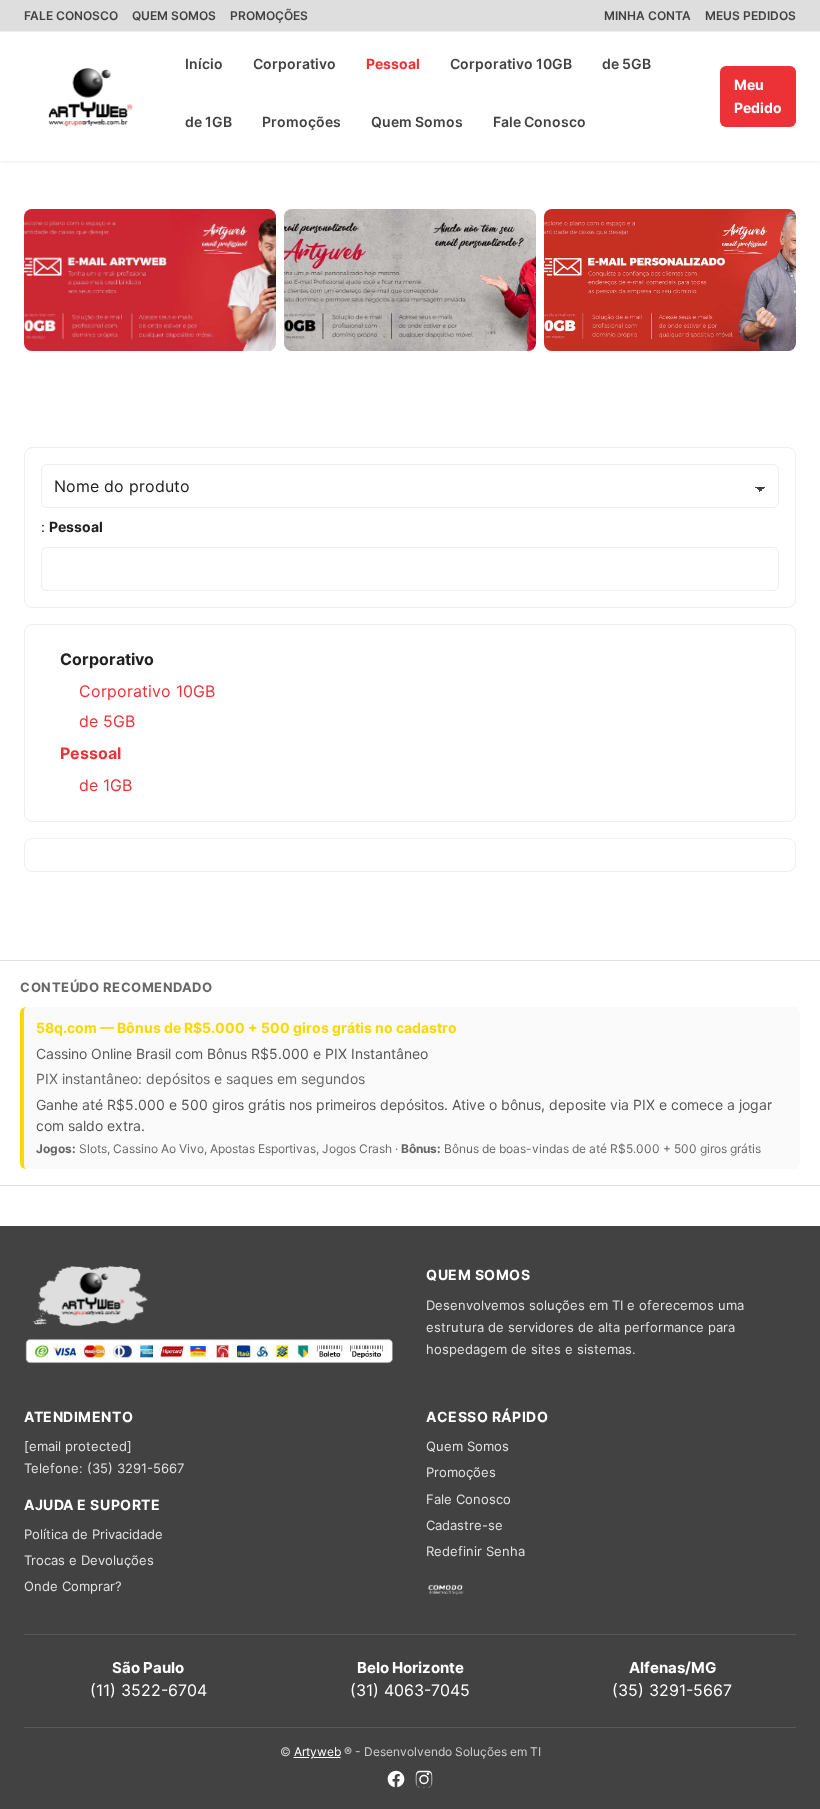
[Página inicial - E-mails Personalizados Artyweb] (90, 97)
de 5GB (626, 63)
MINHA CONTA (647, 15)
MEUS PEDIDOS (750, 15)
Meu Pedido (758, 95)
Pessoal (393, 63)
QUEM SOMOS (174, 15)
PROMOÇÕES (269, 15)
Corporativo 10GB (511, 63)
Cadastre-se (464, 1525)
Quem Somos (417, 121)
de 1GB (208, 121)
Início (204, 63)
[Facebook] (396, 1781)
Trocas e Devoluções (89, 1560)
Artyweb (317, 1751)
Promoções (301, 121)
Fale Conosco (539, 121)
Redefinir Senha (475, 1551)
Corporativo (294, 63)
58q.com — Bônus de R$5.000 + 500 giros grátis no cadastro (246, 1027)
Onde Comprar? (73, 1586)
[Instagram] (424, 1781)
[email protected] (78, 1446)
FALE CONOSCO (71, 15)
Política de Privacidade (93, 1534)
